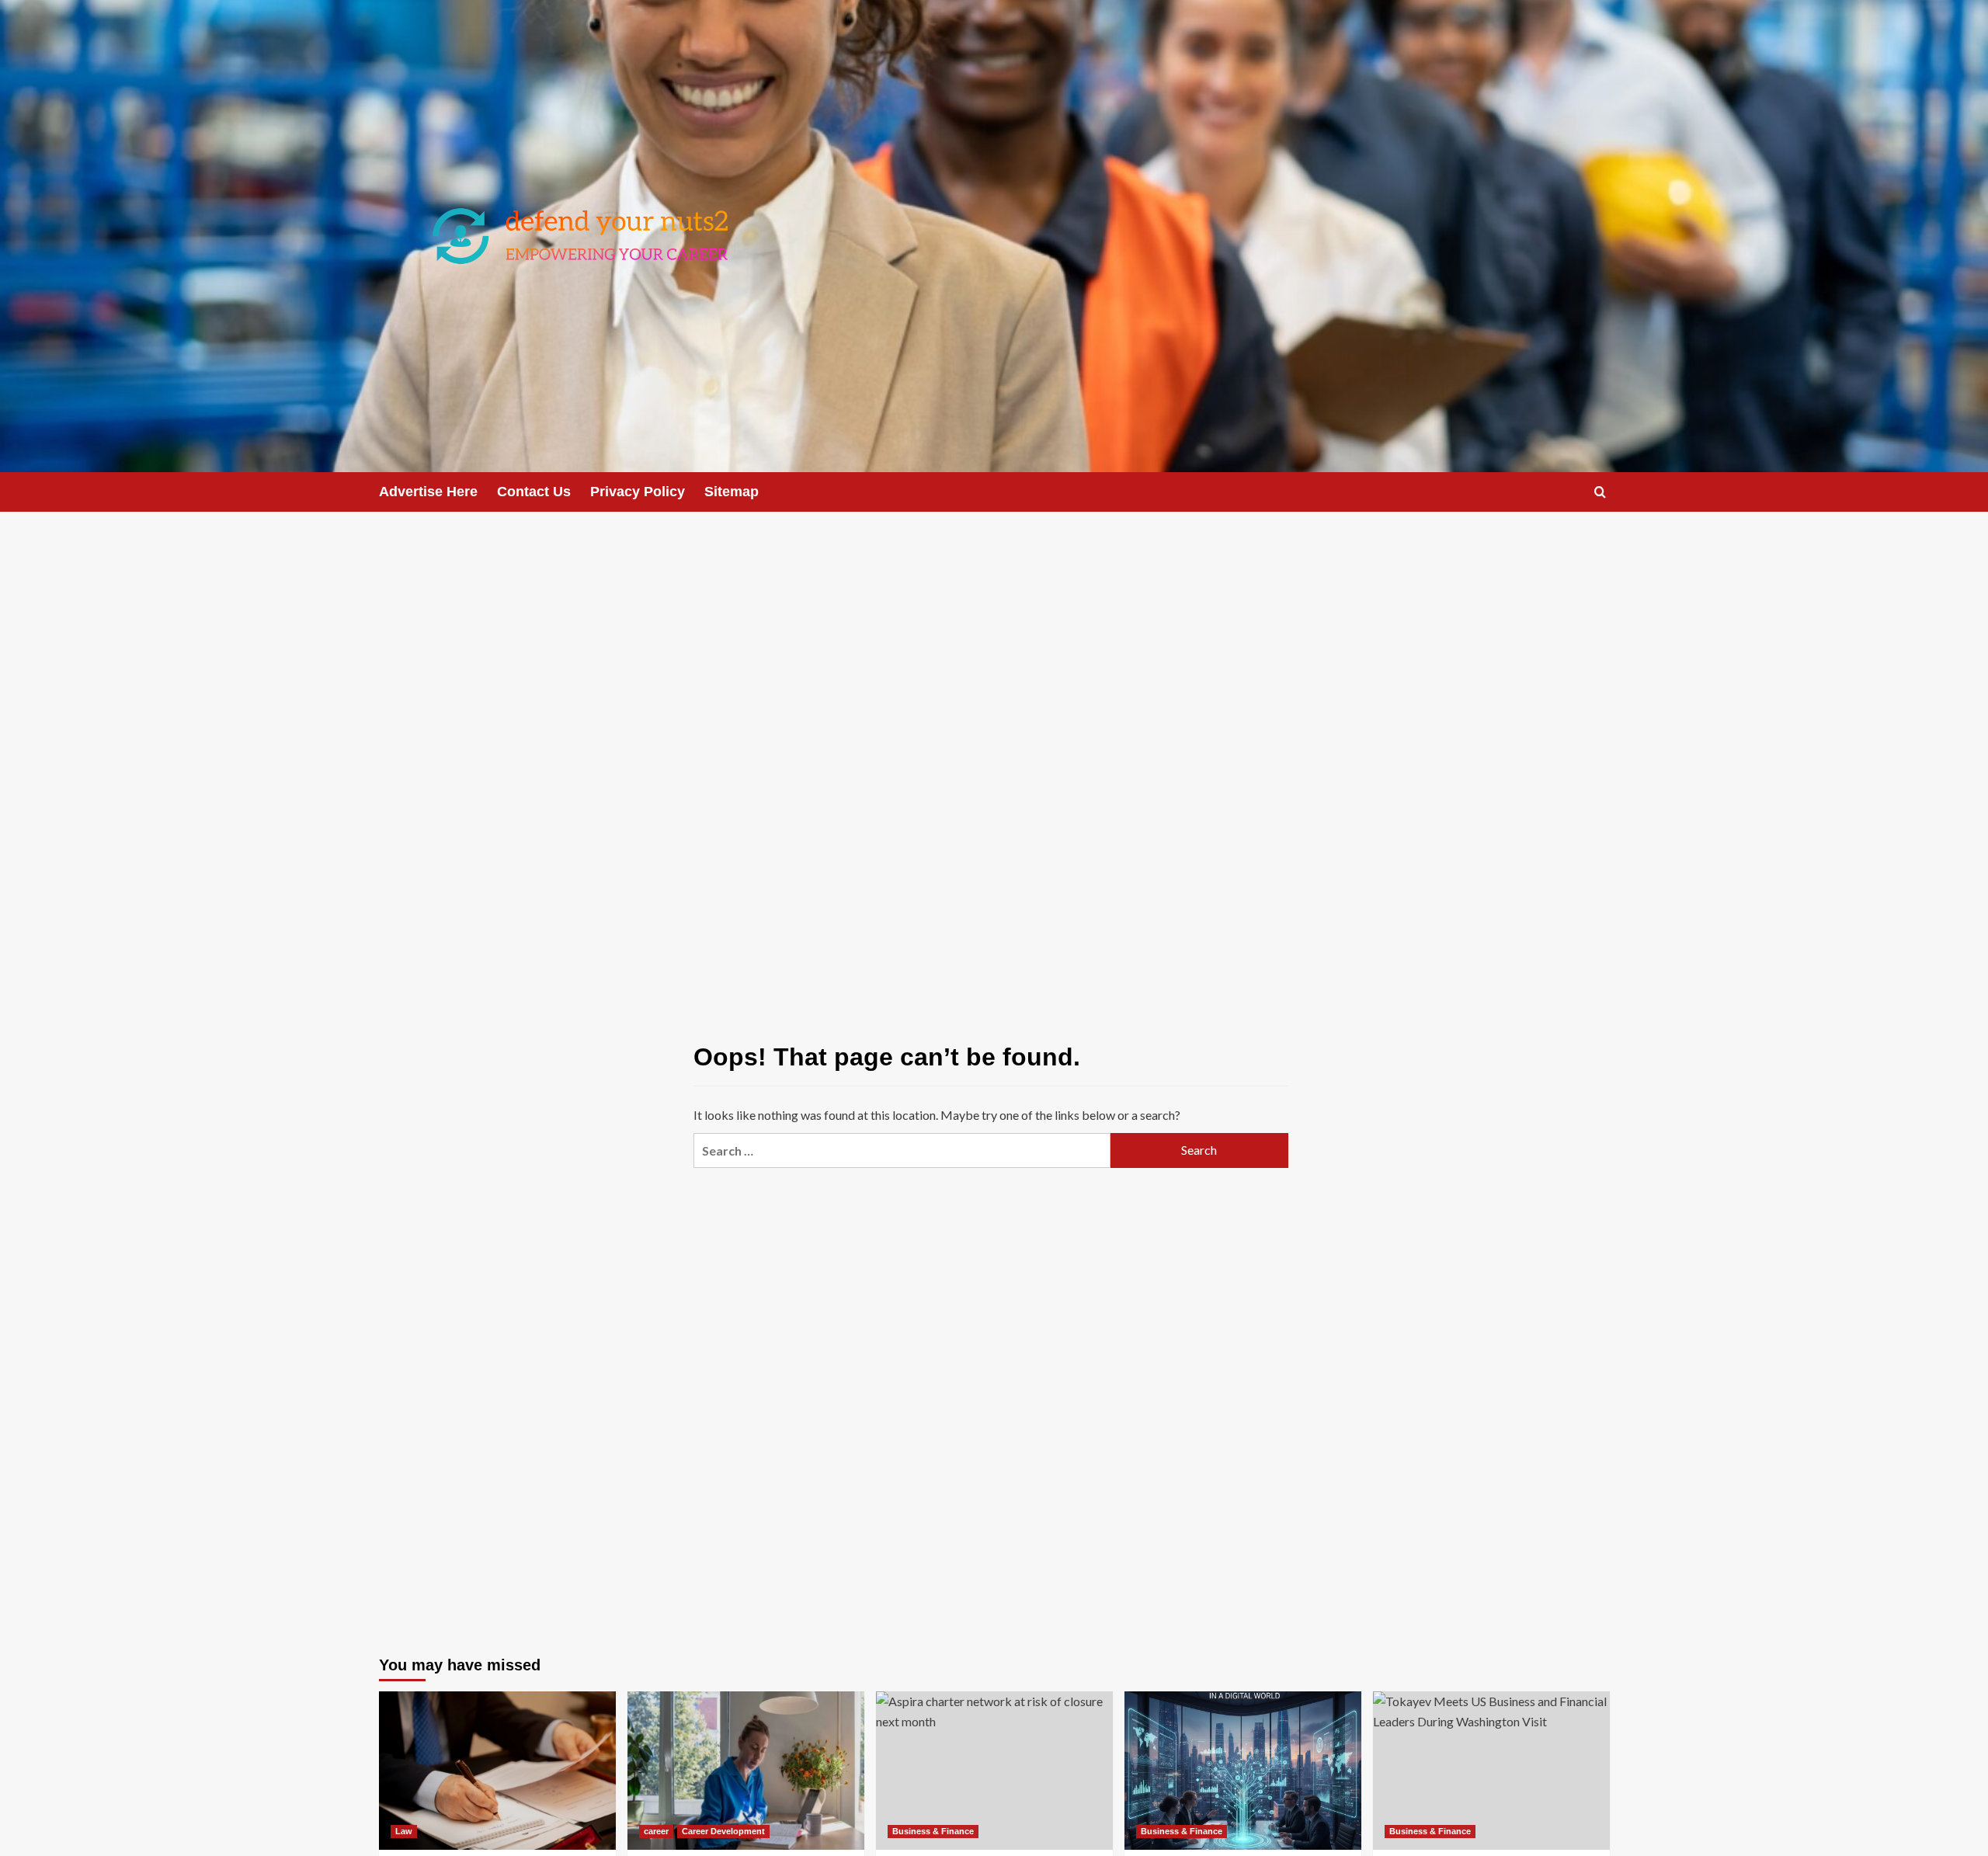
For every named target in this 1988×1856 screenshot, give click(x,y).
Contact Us (534, 492)
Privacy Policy (638, 492)
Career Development (723, 1831)
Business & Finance (933, 1831)
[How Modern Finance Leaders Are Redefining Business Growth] (1243, 1770)
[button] (1600, 492)
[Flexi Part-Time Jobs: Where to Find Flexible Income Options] (746, 1770)
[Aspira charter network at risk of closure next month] (994, 1770)
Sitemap (732, 492)
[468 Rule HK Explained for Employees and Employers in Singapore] (497, 1770)
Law (404, 1831)
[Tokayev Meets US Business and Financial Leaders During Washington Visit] (1491, 1770)
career (656, 1831)
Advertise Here (428, 492)
